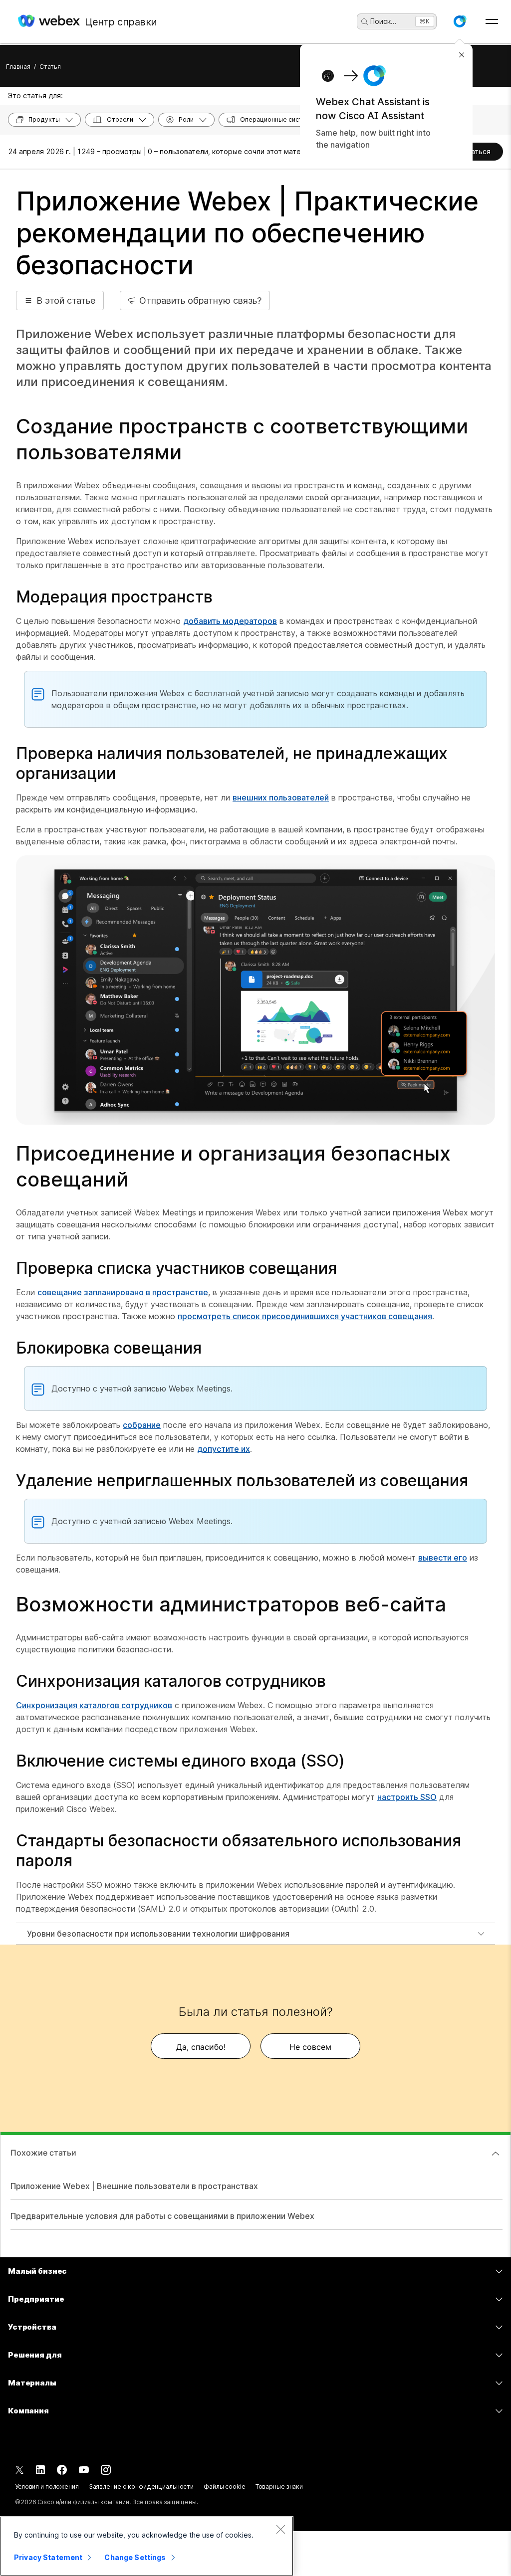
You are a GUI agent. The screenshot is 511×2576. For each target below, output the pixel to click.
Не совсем (310, 2047)
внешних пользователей (281, 797)
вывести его (443, 1558)
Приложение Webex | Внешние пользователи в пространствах (134, 2186)
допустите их (224, 1449)
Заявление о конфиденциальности (141, 2486)
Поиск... (383, 21)
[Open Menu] (492, 21)
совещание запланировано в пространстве (123, 1292)
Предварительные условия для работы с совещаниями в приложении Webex (162, 2216)
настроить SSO (407, 1797)
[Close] (280, 2529)
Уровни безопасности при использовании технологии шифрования (158, 1934)
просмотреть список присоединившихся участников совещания (305, 1316)
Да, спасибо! (201, 2047)
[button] (460, 21)
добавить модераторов (230, 621)
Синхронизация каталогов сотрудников (94, 1705)
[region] (147, 2546)
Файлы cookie (225, 2486)
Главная (18, 67)
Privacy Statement (48, 2557)
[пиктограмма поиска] (365, 22)
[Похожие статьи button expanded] (496, 2154)
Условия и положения (47, 2486)
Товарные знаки (279, 2486)
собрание (142, 1425)
